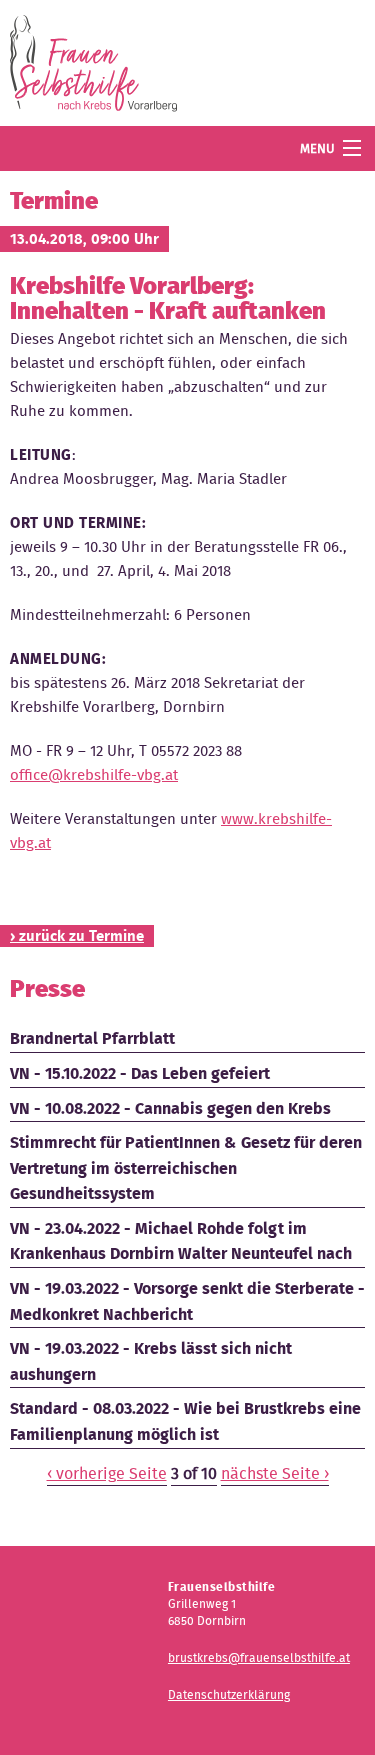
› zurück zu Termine (77, 936)
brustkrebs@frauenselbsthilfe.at (259, 1657)
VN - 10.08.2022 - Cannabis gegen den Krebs (170, 1108)
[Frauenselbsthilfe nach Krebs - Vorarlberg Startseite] (93, 67)
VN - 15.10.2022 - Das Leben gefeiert (140, 1073)
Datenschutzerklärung (229, 1694)
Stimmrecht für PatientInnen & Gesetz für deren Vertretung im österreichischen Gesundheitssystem (186, 1168)
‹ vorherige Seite (107, 1473)
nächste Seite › (275, 1473)
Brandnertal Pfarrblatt (92, 1038)
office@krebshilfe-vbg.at (94, 775)
